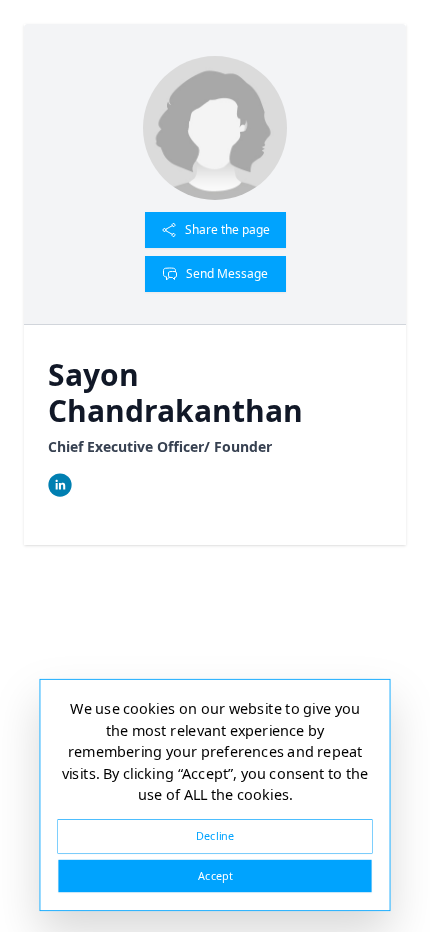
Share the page (227, 229)
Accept (215, 875)
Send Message (227, 273)
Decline (215, 835)
